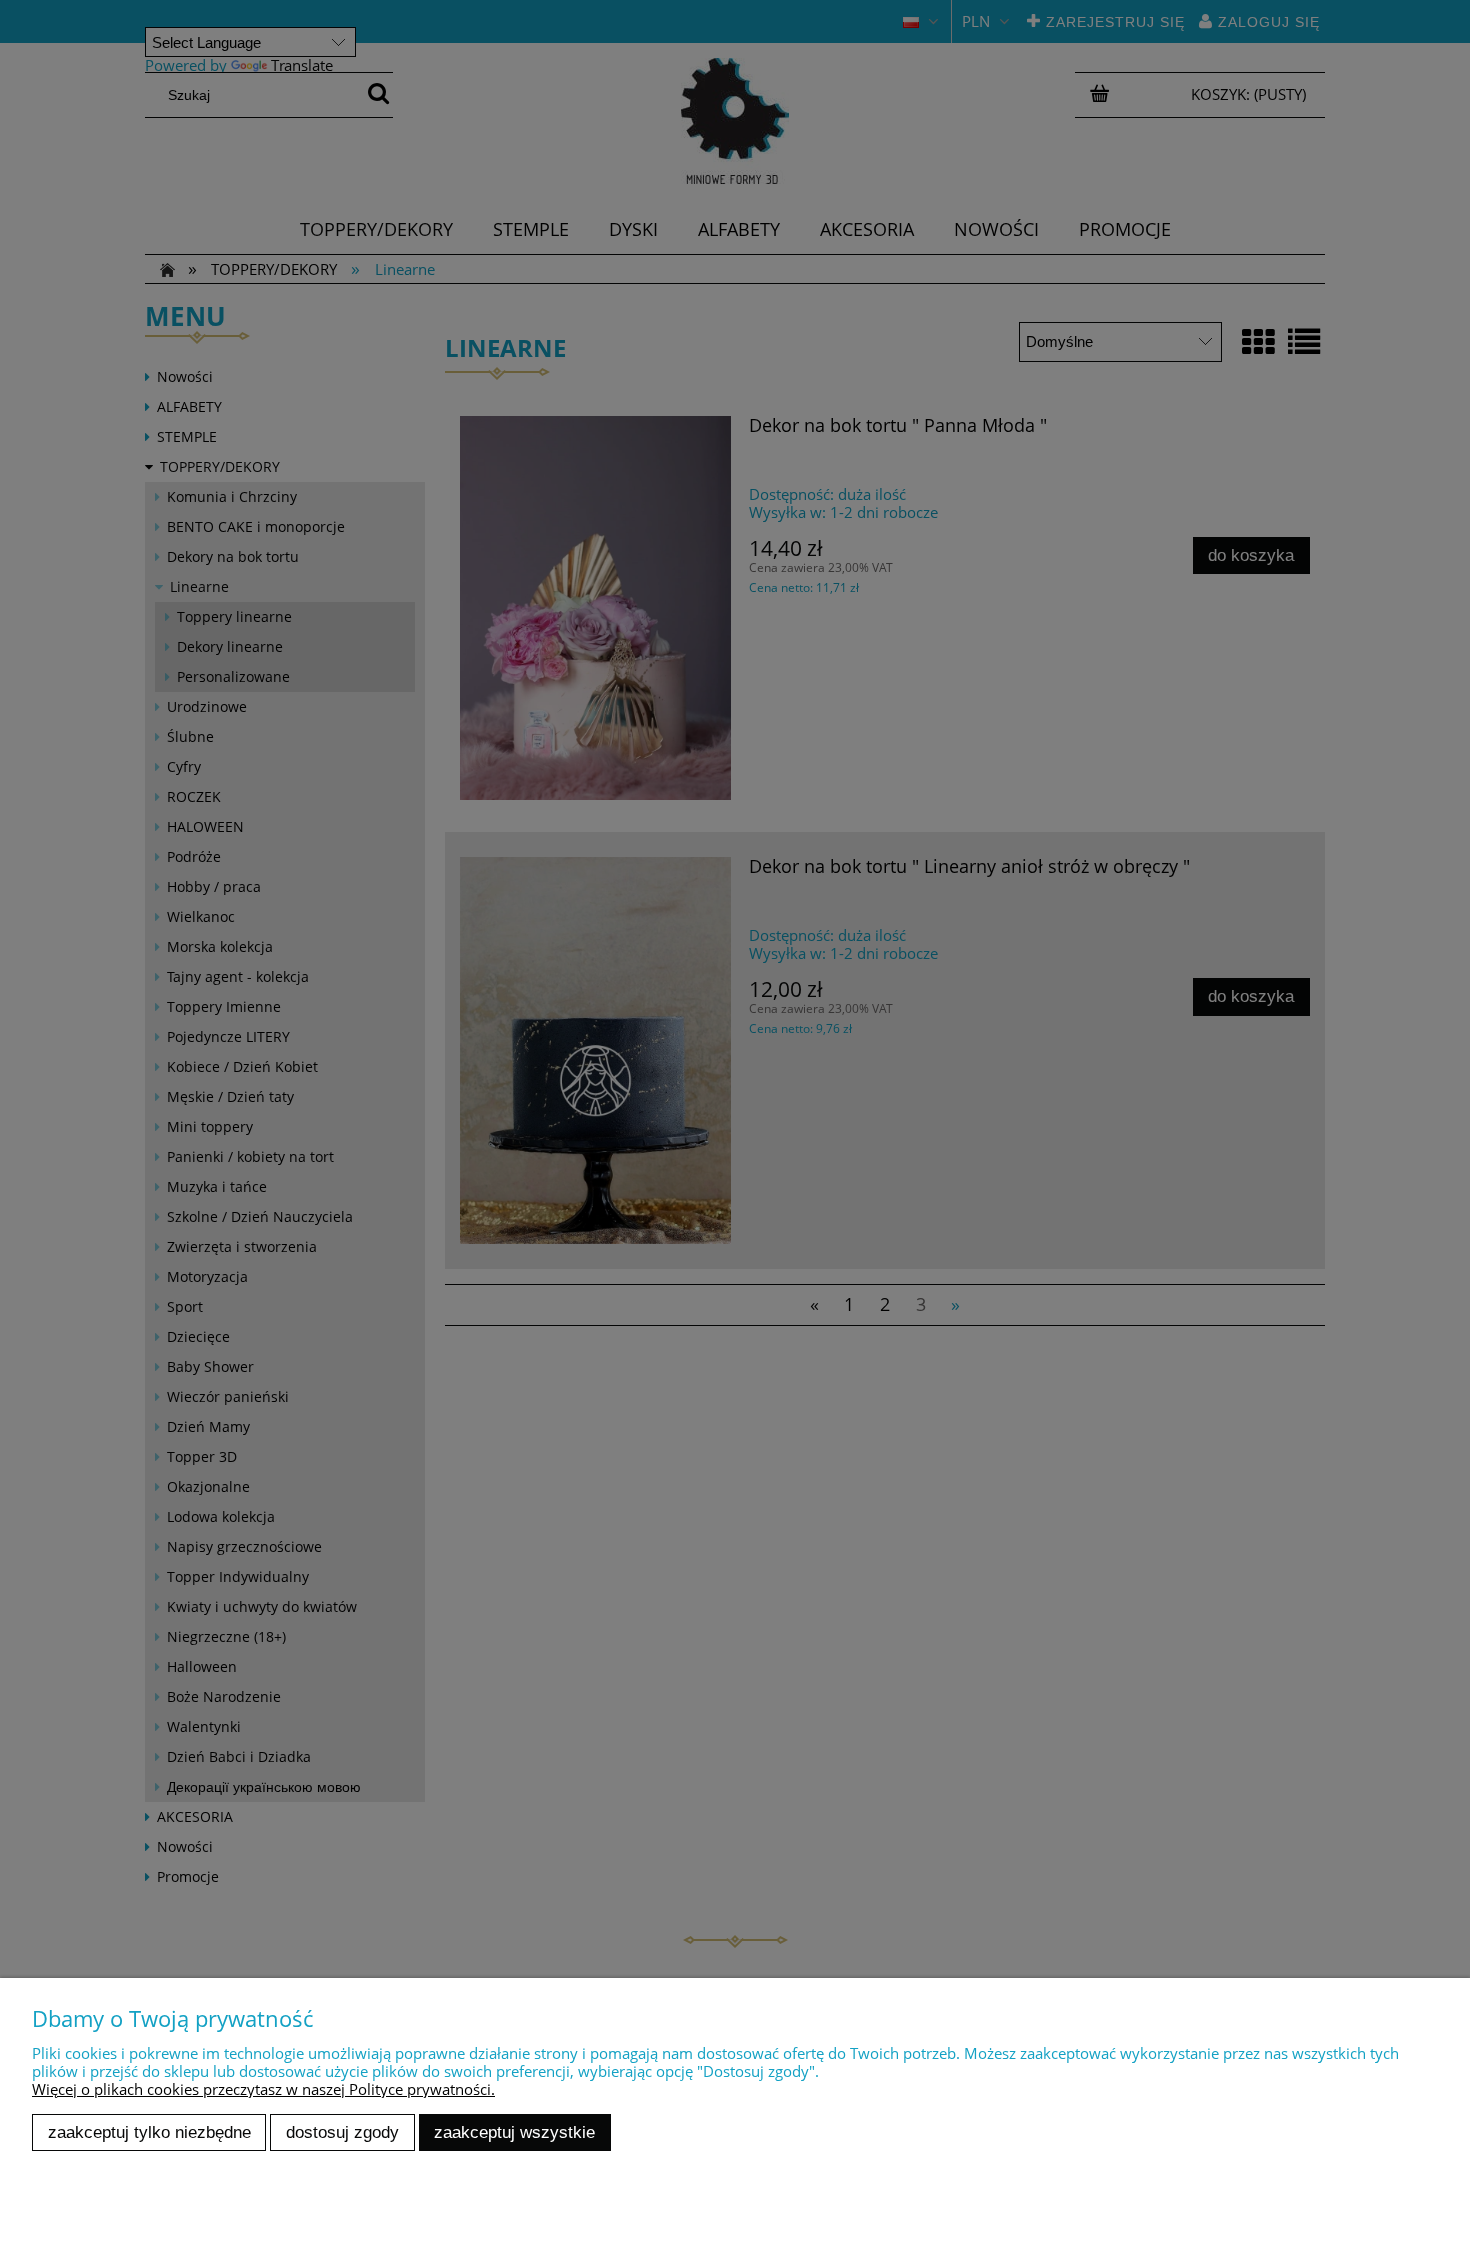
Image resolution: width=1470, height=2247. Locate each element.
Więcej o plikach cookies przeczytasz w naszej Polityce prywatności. (263, 2089)
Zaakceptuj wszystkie (514, 2132)
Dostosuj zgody (342, 2132)
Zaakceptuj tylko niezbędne (149, 2132)
